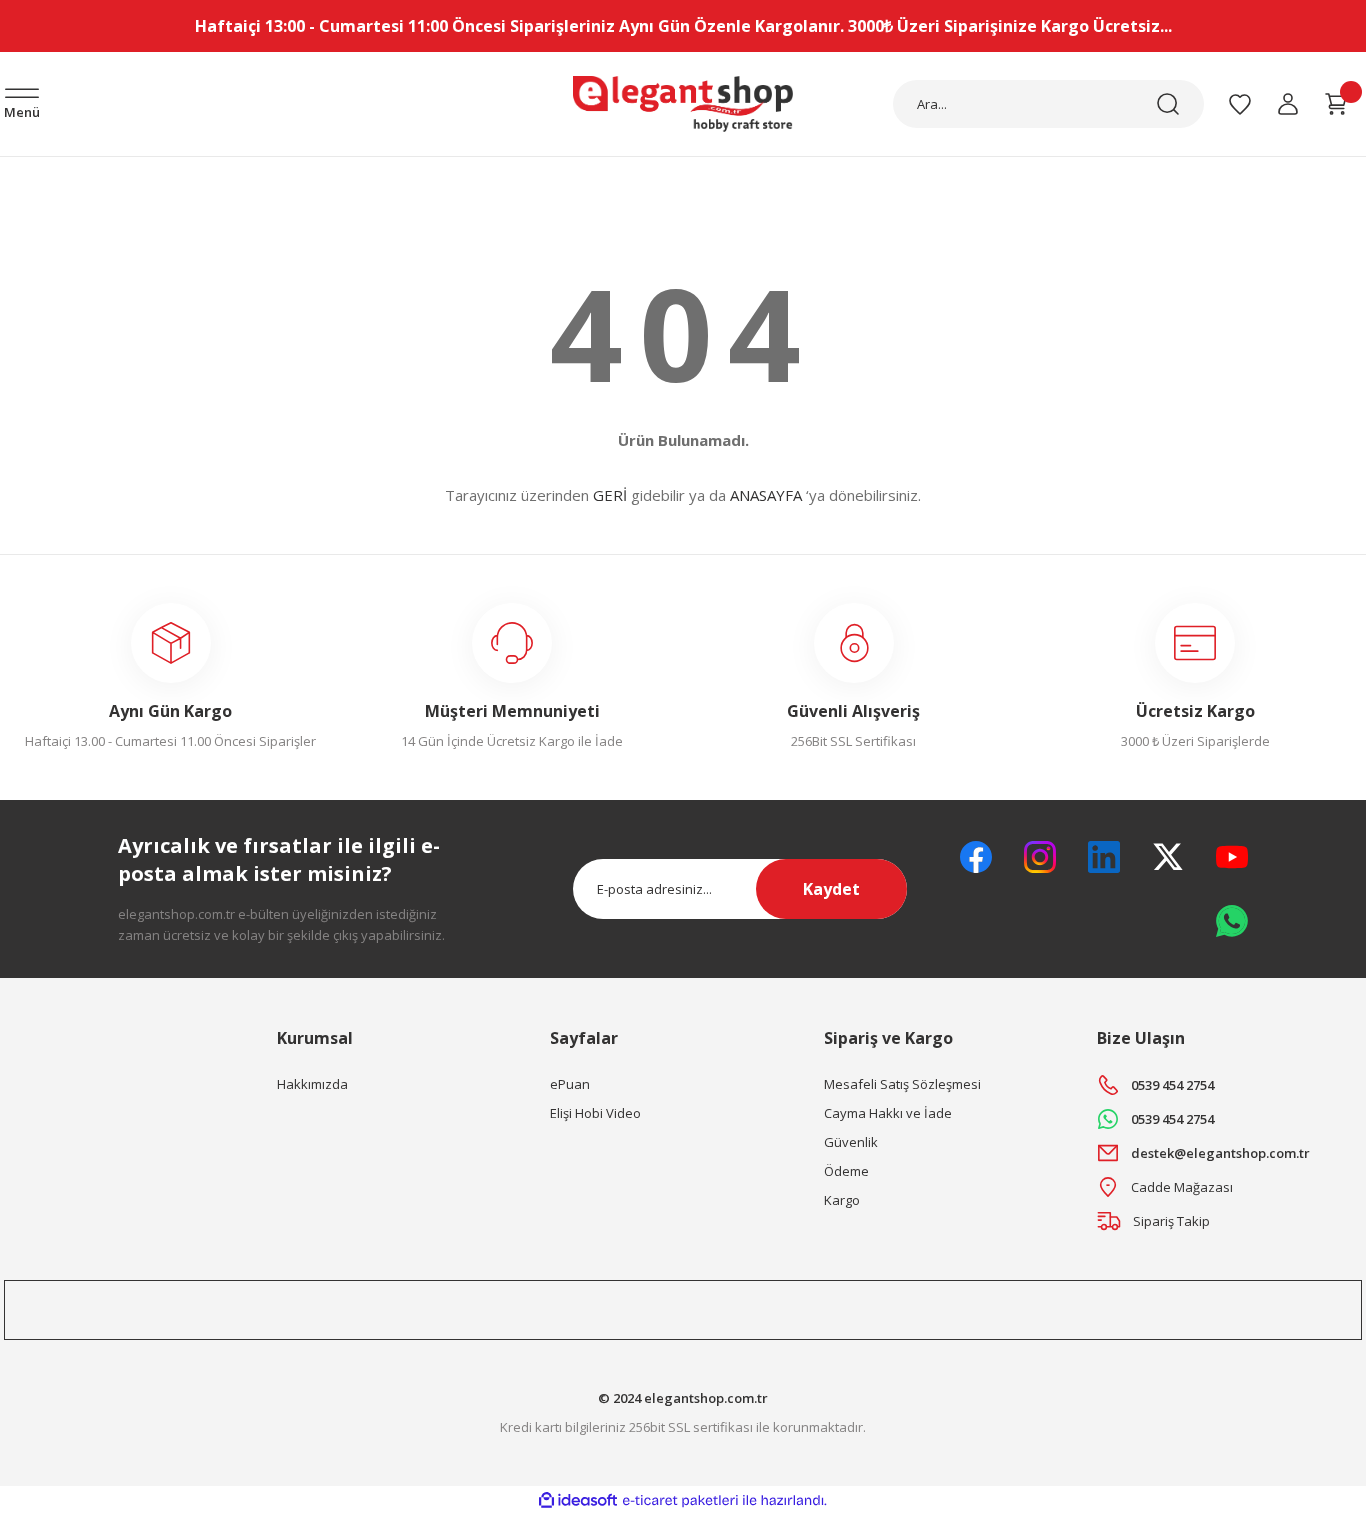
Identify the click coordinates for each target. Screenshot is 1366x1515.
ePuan (570, 1084)
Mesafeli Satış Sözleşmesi (902, 1084)
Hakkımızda (312, 1084)
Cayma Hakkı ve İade (888, 1113)
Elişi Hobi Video (595, 1113)
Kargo (842, 1200)
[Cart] (1336, 104)
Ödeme (846, 1171)
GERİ (610, 495)
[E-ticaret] (680, 1501)
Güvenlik (851, 1142)
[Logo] (683, 103)
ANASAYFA (766, 495)
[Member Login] (1288, 104)
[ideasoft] (578, 1500)
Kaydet (831, 889)
